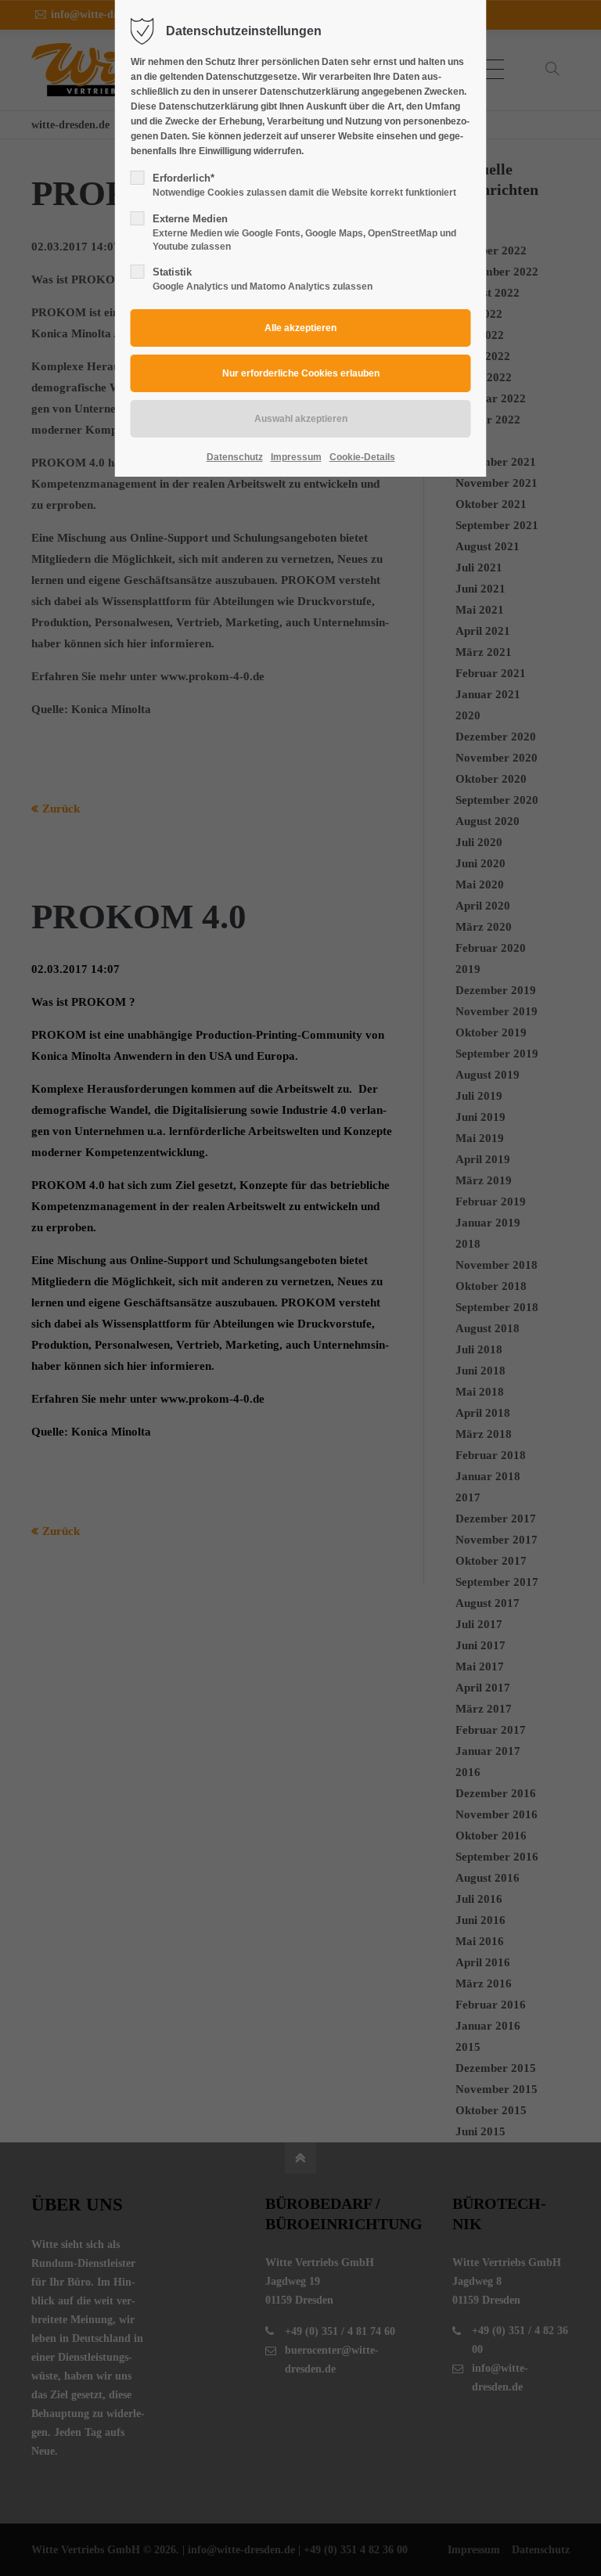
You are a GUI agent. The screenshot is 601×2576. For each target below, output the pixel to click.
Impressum (296, 457)
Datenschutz (235, 457)
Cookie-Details (362, 457)
